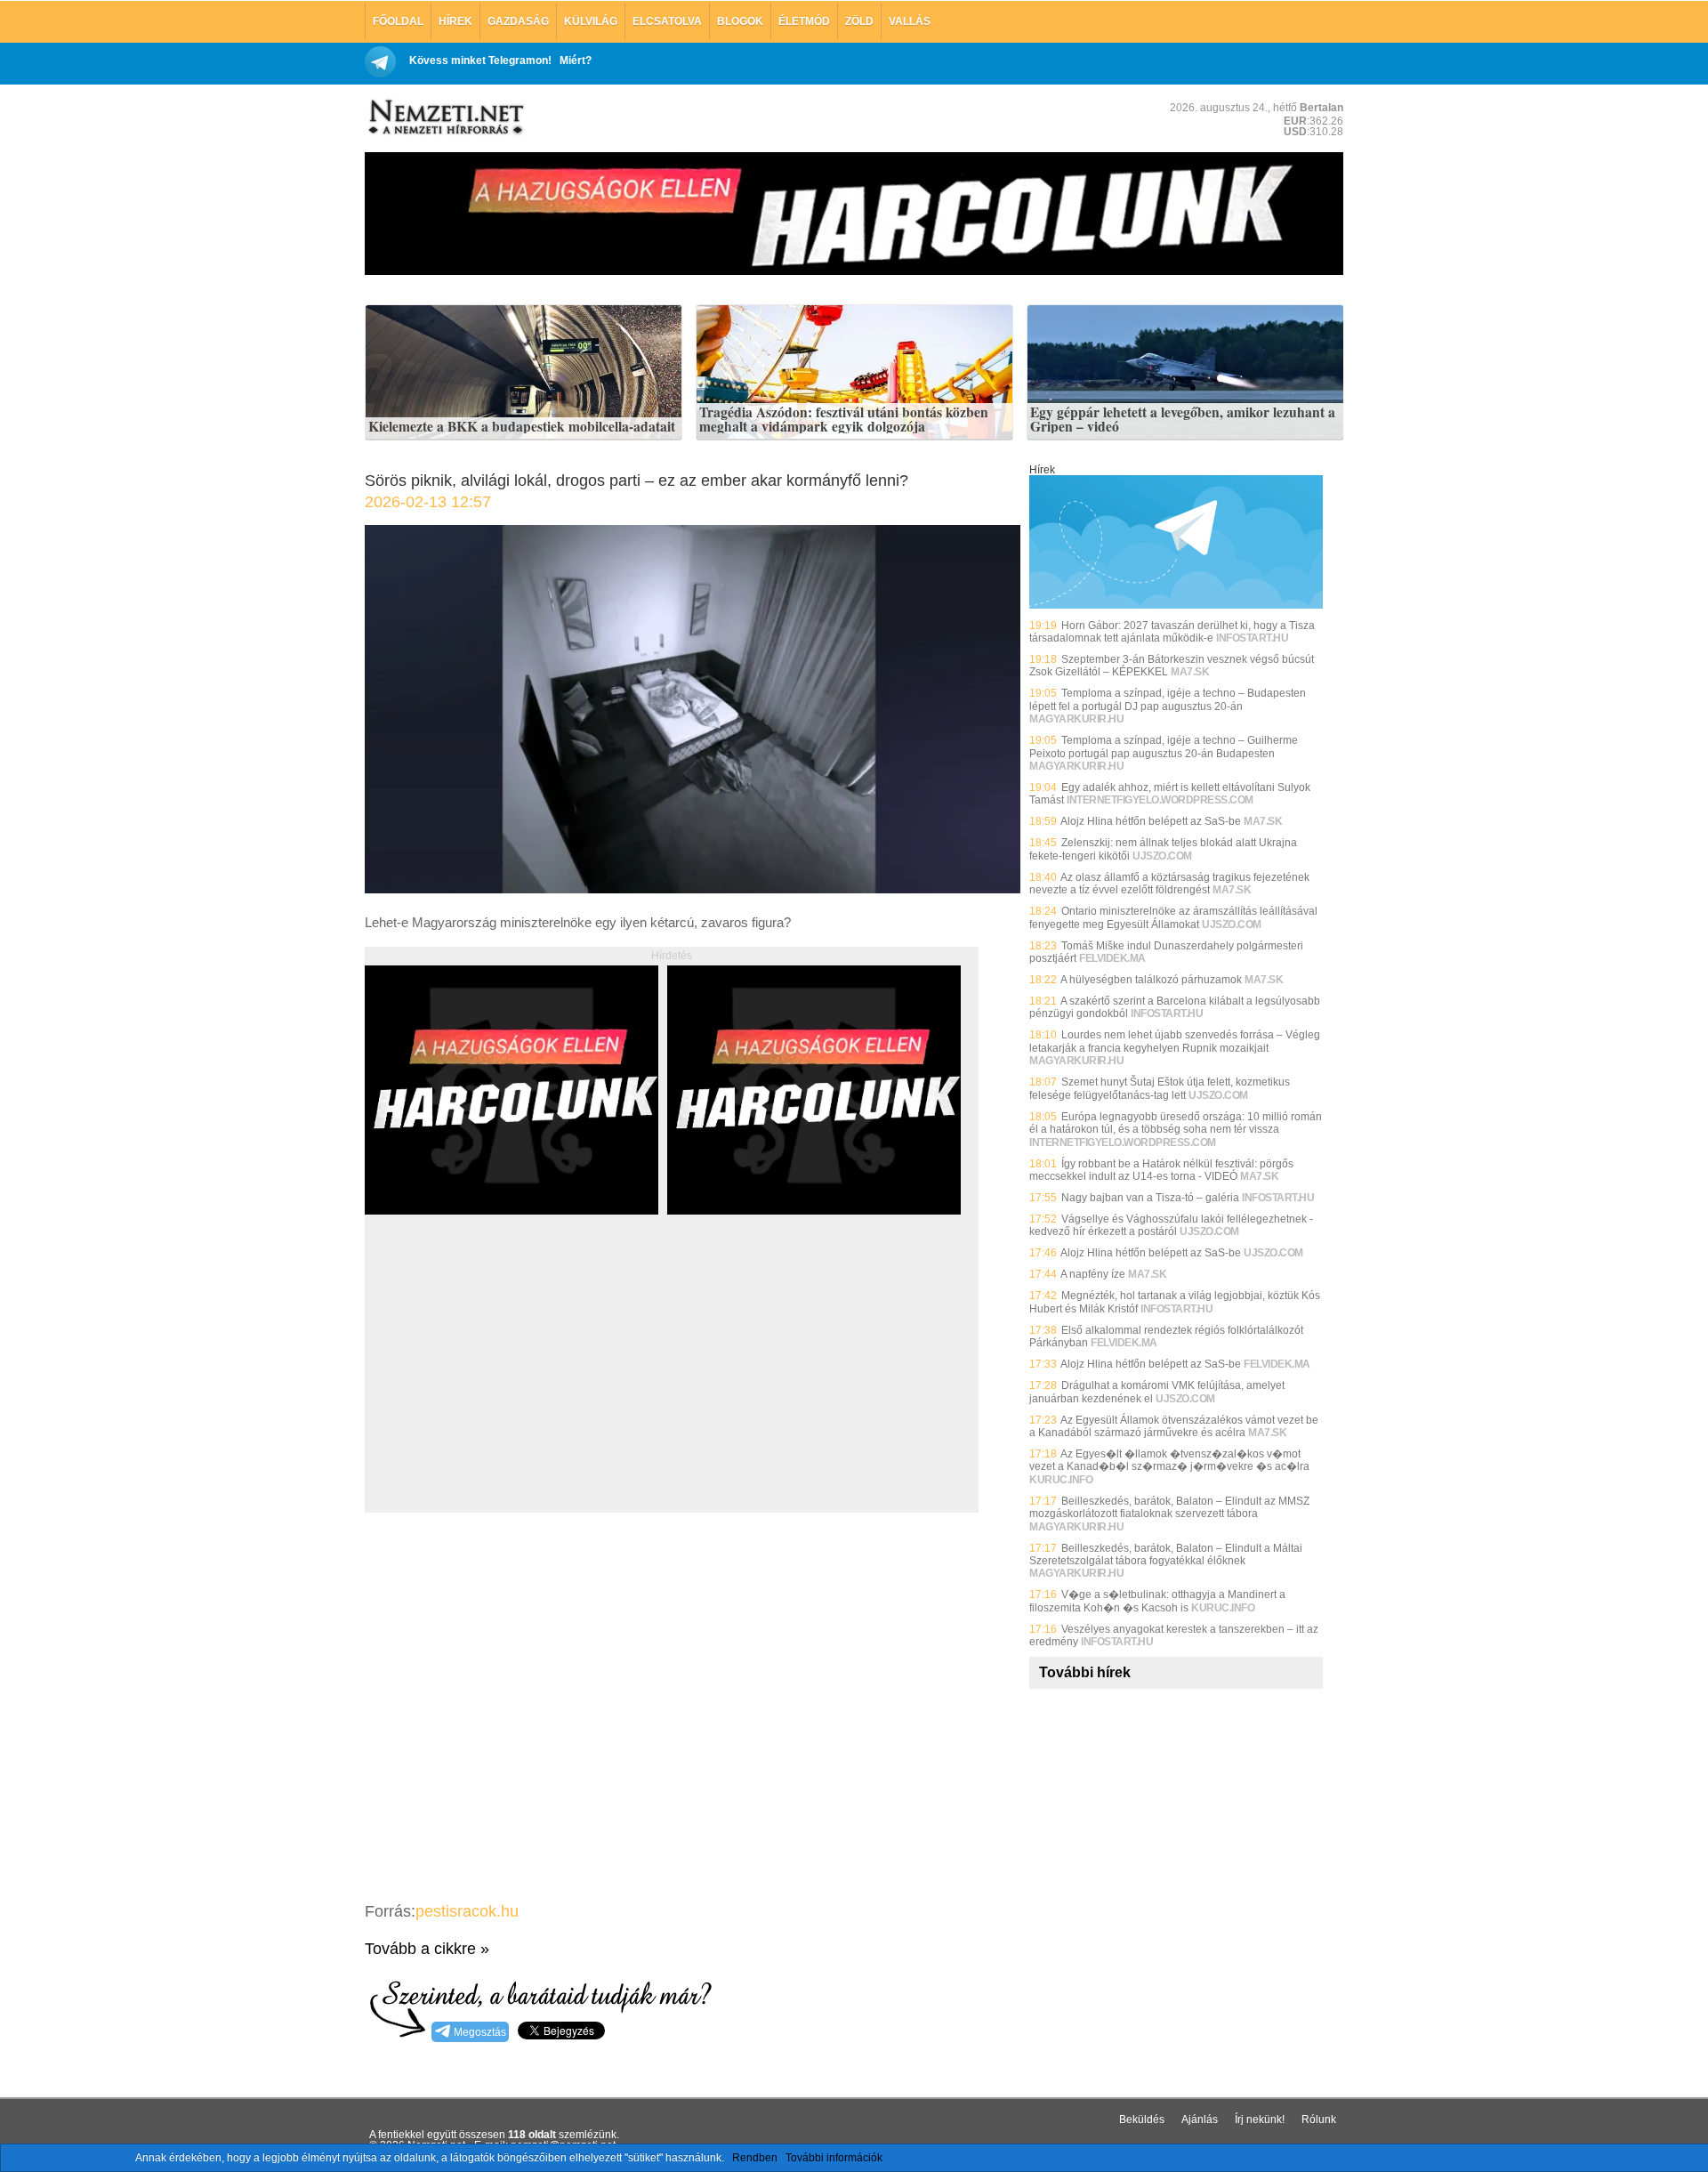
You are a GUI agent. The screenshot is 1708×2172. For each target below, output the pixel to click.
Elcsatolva (667, 21)
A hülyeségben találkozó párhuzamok (1151, 980)
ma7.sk (1190, 672)
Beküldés (1142, 2120)
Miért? (576, 61)
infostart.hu (1252, 638)
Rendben (755, 2158)
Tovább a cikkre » (427, 1949)
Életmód (804, 21)
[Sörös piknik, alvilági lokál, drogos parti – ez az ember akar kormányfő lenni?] (693, 888)
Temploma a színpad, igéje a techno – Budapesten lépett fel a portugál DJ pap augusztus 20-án (1168, 699)
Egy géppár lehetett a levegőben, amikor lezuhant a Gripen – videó (1183, 420)
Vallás (910, 21)
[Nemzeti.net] (445, 117)
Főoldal (398, 21)
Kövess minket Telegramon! (480, 61)
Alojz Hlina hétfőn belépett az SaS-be (1151, 821)
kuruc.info (1061, 1480)
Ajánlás (1200, 2120)
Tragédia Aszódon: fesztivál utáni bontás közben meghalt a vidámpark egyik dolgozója (844, 420)
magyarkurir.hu (1076, 719)
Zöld (859, 21)
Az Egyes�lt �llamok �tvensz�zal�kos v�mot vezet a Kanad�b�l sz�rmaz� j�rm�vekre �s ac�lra (1169, 1460)
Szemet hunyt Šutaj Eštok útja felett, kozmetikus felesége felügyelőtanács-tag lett (1160, 1088)
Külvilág (591, 21)
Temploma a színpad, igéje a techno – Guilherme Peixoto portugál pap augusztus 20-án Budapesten (1164, 747)
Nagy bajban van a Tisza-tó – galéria (1150, 1198)
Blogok (740, 21)
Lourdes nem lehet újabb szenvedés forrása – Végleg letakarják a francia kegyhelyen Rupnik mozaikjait (1175, 1041)
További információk (834, 2158)
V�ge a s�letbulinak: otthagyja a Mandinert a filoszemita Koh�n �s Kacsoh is (1157, 1601)
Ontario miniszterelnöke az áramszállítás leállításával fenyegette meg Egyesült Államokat (1173, 917)
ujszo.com (1162, 856)
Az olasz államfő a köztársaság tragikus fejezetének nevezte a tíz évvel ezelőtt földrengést (1169, 884)
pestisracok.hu (467, 1911)
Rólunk (1319, 2120)
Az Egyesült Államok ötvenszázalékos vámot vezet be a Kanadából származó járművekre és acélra (1174, 1426)
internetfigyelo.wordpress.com (1160, 800)
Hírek (455, 21)
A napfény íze (1093, 1274)
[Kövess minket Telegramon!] (1176, 605)
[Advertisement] (514, 1384)
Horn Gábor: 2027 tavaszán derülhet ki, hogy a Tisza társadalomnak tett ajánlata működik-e (1172, 632)
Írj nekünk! (1260, 2120)
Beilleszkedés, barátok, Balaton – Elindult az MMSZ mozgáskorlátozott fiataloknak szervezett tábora (1169, 1507)
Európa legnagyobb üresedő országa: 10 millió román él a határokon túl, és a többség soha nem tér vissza (1176, 1123)
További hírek (1085, 1672)
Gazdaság (518, 21)
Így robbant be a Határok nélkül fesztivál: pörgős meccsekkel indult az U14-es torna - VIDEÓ (1161, 1170)
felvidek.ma (1112, 958)
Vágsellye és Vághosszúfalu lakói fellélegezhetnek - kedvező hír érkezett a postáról (1171, 1225)
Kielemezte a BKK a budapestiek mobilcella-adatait (522, 427)
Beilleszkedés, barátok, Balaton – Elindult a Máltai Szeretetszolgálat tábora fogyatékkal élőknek (1166, 1554)
